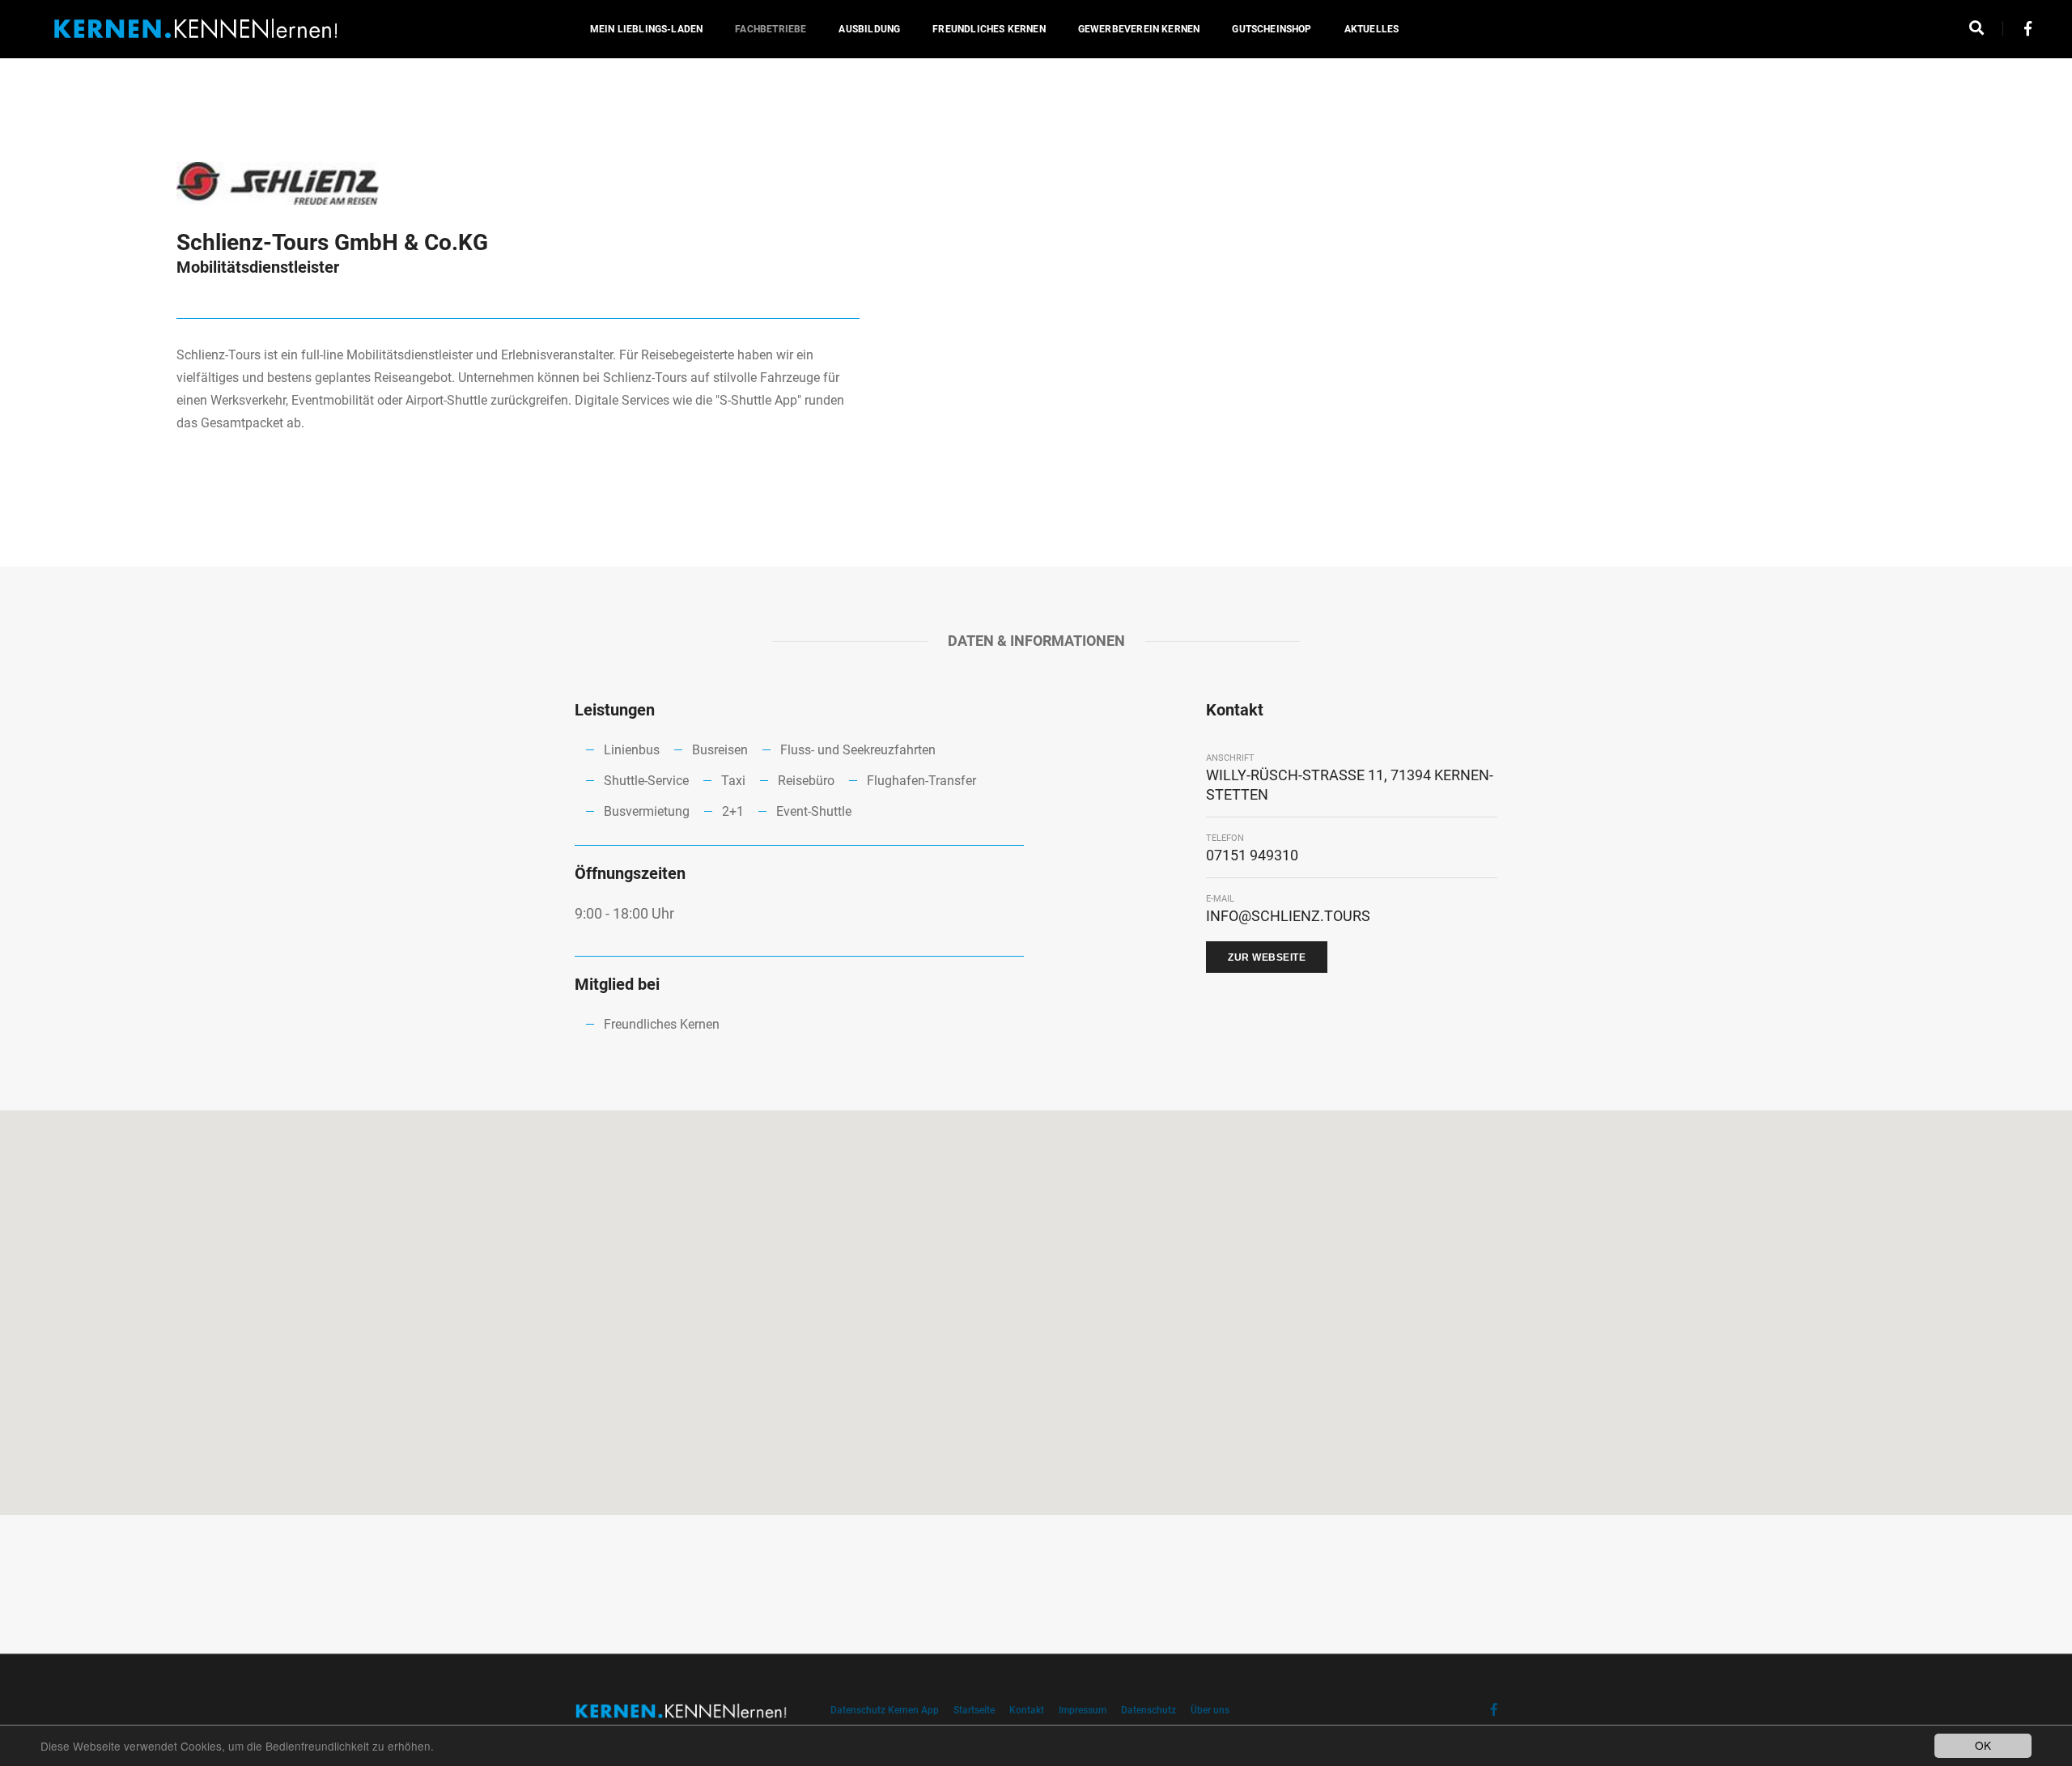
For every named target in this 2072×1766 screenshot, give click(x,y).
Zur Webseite (1267, 957)
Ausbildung (869, 29)
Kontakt (1027, 1710)
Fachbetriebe (771, 29)
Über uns (1210, 1710)
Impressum (1083, 1710)
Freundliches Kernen (989, 29)
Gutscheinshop (1272, 29)
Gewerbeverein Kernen (1139, 29)
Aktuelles (1372, 29)
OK (1983, 1745)
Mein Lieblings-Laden (647, 29)
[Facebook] (2023, 29)
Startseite (974, 1710)
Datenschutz (1149, 1710)
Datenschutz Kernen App (885, 1710)
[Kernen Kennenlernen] (196, 29)
